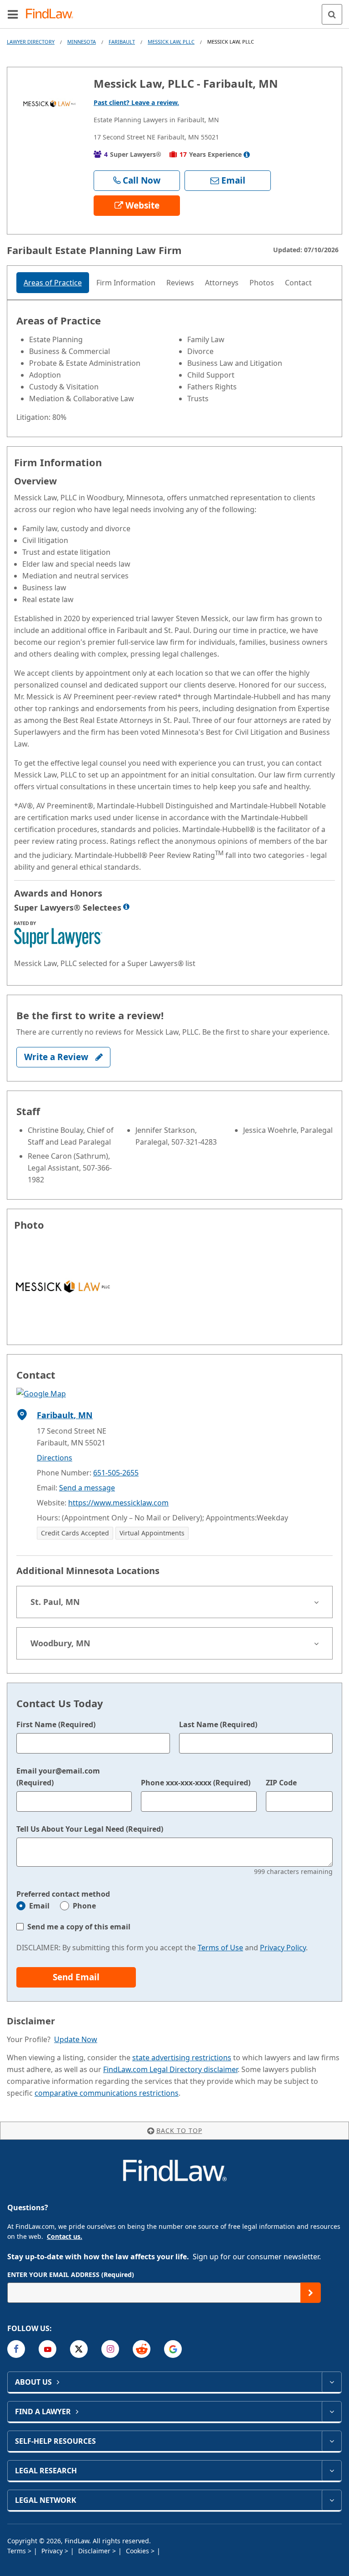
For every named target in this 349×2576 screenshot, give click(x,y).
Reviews (180, 283)
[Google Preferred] (173, 2349)
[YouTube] (47, 2349)
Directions (55, 1458)
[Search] (332, 14)
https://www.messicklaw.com (118, 1503)
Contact (298, 283)
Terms (17, 2551)
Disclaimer (95, 2551)
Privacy (53, 2551)
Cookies (138, 2551)
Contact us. (65, 2236)
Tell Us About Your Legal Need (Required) (90, 1829)
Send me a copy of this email (79, 1927)
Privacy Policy (283, 1948)
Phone (84, 1906)
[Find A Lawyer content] (332, 2412)
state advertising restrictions (182, 2058)
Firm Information (126, 283)
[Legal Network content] (332, 2500)
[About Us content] (332, 2382)
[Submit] (311, 2293)
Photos (262, 283)
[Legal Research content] (332, 2471)
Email (39, 1906)
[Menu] (13, 14)
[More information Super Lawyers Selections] (126, 907)
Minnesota (82, 42)
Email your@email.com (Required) (58, 1777)
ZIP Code (281, 1783)
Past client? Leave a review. (136, 102)
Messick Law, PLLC (171, 42)
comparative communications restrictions (107, 2093)
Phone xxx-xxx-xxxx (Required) (196, 1783)
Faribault (122, 42)
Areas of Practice (53, 283)
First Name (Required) (56, 1724)
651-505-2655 (116, 1473)
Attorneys (222, 283)
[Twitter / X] (79, 2349)
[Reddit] (142, 2349)
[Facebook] (16, 2349)
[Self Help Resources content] (332, 2441)
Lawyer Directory (31, 42)
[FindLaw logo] (52, 14)
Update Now (76, 2039)
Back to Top (179, 2130)
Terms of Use (220, 1948)
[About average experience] (247, 154)
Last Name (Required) (218, 1724)
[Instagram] (110, 2349)
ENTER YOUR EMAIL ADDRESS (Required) (71, 2275)
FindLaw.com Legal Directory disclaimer (170, 2069)
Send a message (87, 1488)
